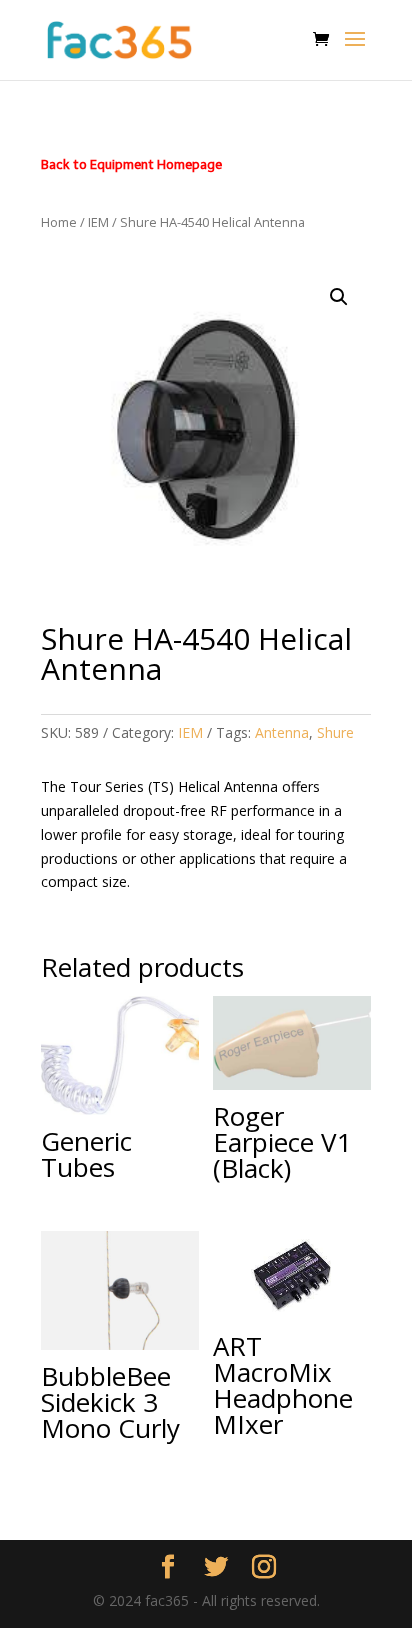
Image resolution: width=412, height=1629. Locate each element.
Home (59, 222)
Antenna (282, 732)
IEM (98, 222)
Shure (335, 732)
